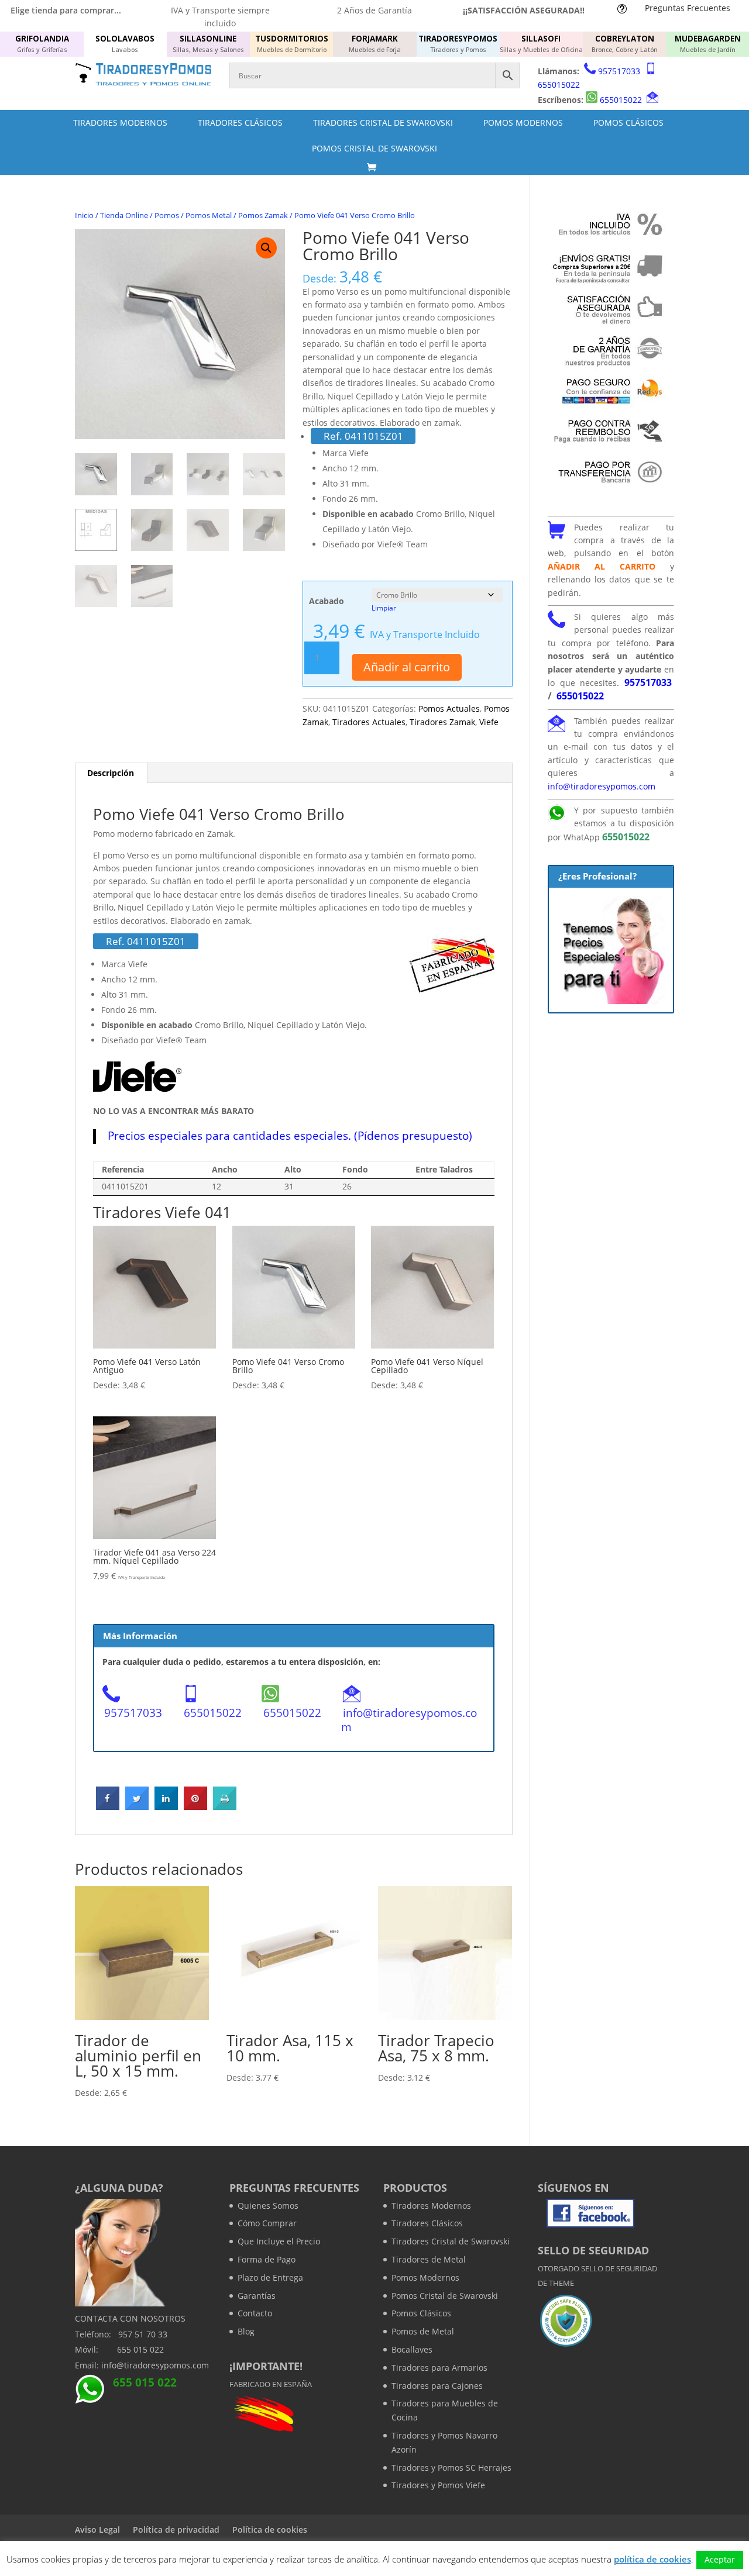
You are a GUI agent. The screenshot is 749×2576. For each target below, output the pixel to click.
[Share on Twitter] (137, 1806)
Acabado (327, 601)
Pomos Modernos (523, 123)
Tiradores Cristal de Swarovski (383, 123)
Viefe (489, 722)
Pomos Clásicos (628, 123)
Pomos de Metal (423, 2331)
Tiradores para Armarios (439, 2368)
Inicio (84, 215)
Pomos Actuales (449, 708)
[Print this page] (225, 1806)
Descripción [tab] (111, 773)
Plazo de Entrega (270, 2277)
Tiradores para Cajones (437, 2386)
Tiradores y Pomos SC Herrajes (451, 2468)
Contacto (255, 2313)
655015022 (559, 85)
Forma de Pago (267, 2259)
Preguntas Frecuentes (688, 8)
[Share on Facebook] (108, 1806)
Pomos (167, 215)
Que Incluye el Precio (279, 2241)
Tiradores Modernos (120, 123)
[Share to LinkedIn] (166, 1806)
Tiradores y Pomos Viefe (438, 2485)
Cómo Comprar (267, 2223)
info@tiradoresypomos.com (409, 1720)
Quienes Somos (268, 2206)
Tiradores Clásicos (240, 123)
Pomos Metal (209, 215)
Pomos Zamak (263, 215)
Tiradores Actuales (369, 722)
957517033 (619, 71)
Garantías (257, 2296)
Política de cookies (270, 2530)
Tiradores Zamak (442, 722)
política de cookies (652, 2559)
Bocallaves (412, 2349)
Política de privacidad (176, 2530)
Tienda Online (124, 215)
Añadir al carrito (407, 667)
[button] (266, 248)
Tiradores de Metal (429, 2259)
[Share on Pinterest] (195, 1806)
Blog (246, 2331)
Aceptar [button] (720, 2559)
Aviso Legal (97, 2530)
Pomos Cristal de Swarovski (374, 148)
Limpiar (384, 608)
